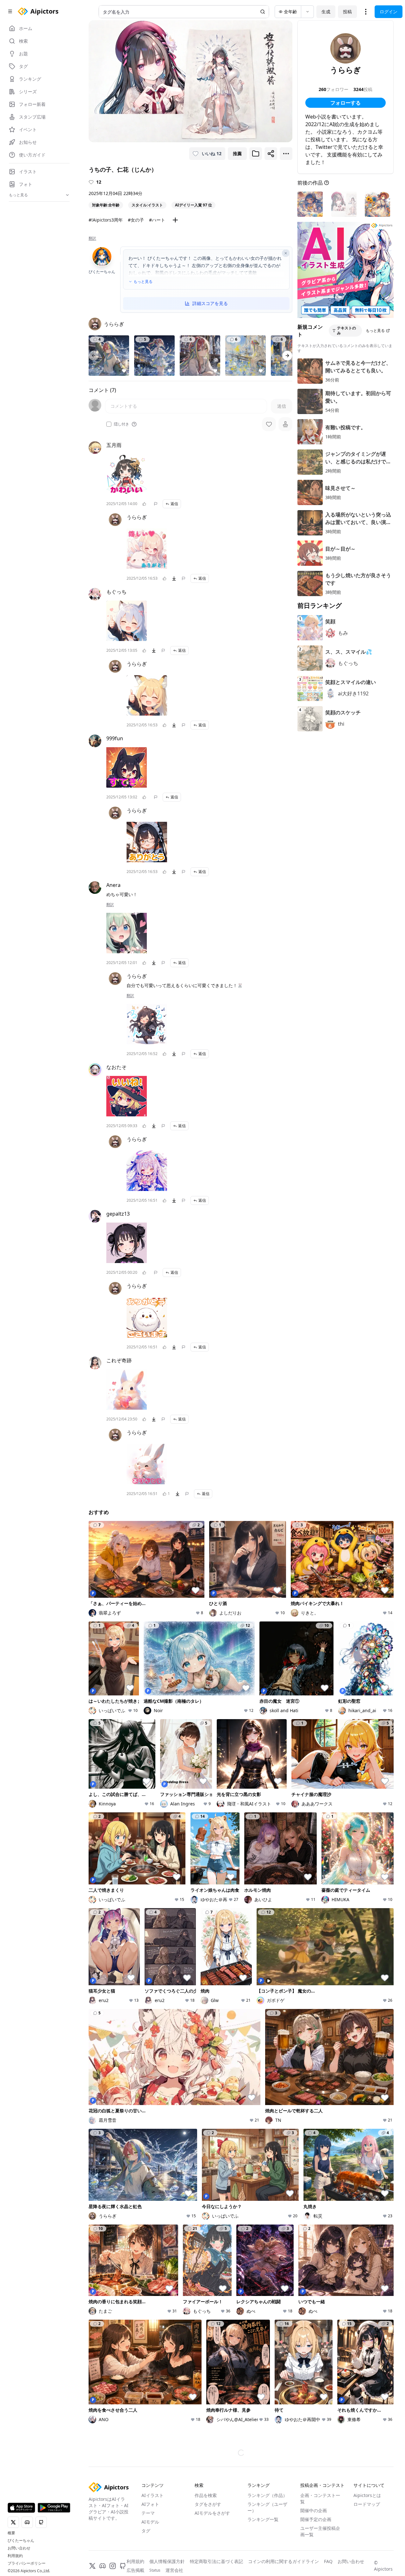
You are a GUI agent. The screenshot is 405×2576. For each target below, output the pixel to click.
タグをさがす (208, 2504)
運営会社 (174, 2570)
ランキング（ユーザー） (267, 2507)
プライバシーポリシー (27, 2563)
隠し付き (121, 424)
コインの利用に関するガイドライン (283, 2561)
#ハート (157, 220)
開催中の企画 (314, 2510)
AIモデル (150, 2522)
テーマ (148, 2513)
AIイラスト (153, 2495)
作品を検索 (206, 2495)
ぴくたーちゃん (21, 2541)
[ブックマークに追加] (256, 154)
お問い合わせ (19, 2548)
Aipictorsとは (367, 2495)
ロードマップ (367, 2504)
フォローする (346, 103)
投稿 (347, 12)
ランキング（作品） (267, 2495)
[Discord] (103, 2566)
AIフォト (150, 2504)
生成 (326, 12)
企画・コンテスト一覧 (320, 2498)
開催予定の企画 (316, 2519)
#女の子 (136, 220)
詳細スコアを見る (210, 303)
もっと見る (143, 282)
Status (155, 2570)
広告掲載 (135, 2570)
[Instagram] (113, 2566)
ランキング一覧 (263, 2519)
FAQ (328, 2561)
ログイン (389, 12)
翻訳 (92, 238)
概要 (11, 2533)
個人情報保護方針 (167, 2561)
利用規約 (15, 2556)
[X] (92, 2566)
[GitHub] (123, 2566)
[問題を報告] (156, 504)
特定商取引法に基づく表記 (216, 2561)
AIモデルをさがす (212, 2513)
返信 (174, 504)
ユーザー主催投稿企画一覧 (320, 2531)
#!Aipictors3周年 (106, 220)
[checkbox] (109, 424)
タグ (146, 2531)
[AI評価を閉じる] (286, 253)
